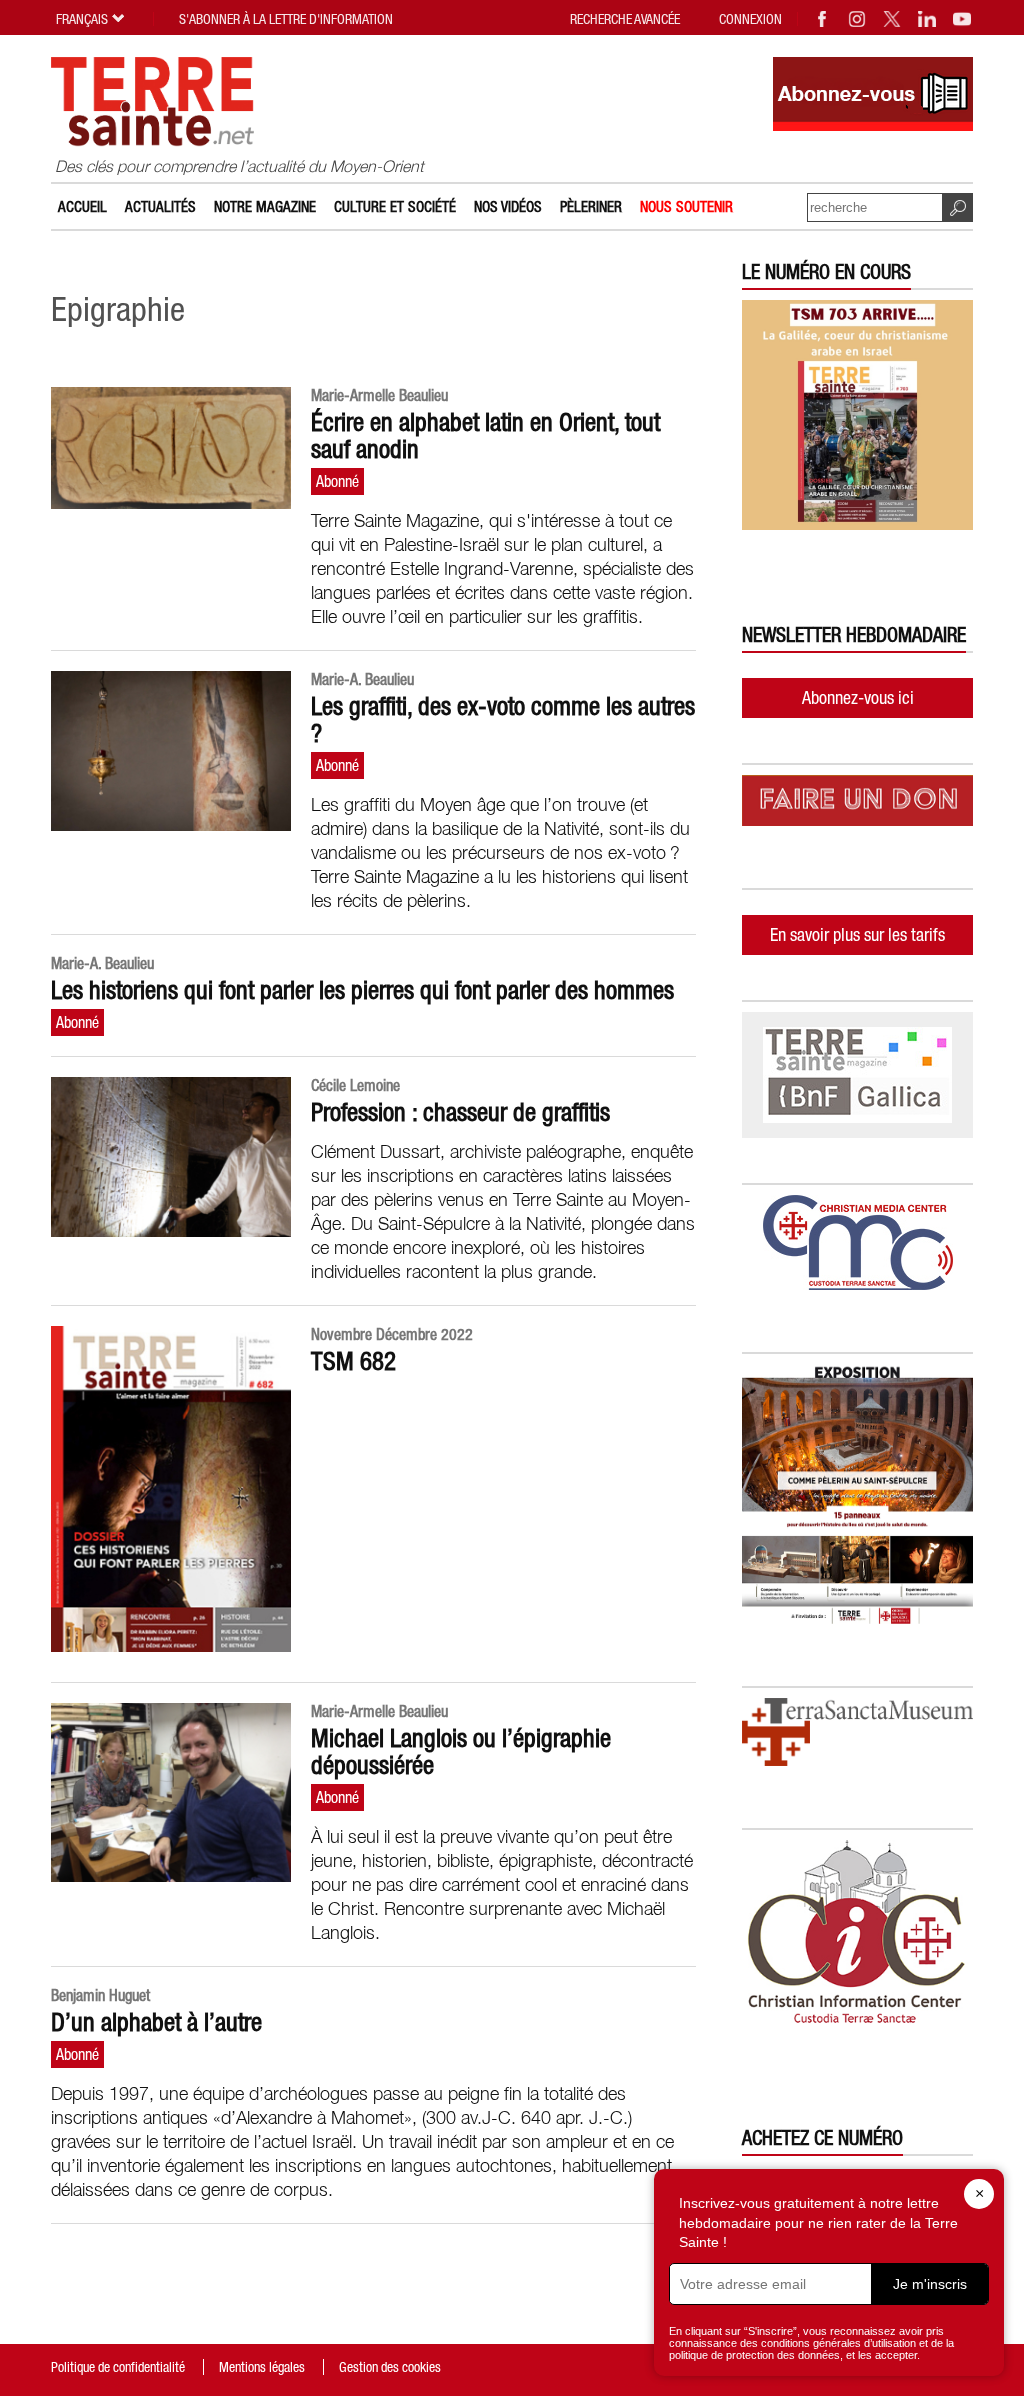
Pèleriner (591, 206)
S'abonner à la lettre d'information (286, 19)
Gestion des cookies (390, 2367)
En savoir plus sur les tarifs (857, 934)
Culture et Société (395, 206)
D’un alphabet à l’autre (156, 2022)
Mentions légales (262, 2367)
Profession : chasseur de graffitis (460, 1112)
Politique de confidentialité (118, 2367)
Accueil (82, 206)
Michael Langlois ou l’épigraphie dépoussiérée (461, 1751)
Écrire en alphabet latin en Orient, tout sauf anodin (485, 435)
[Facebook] (823, 19)
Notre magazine (265, 206)
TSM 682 (353, 1361)
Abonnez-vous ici (858, 697)
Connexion (750, 19)
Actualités (160, 206)
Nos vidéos (508, 206)
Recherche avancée (625, 19)
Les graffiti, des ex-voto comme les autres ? (503, 719)
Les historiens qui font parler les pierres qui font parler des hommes (362, 990)
